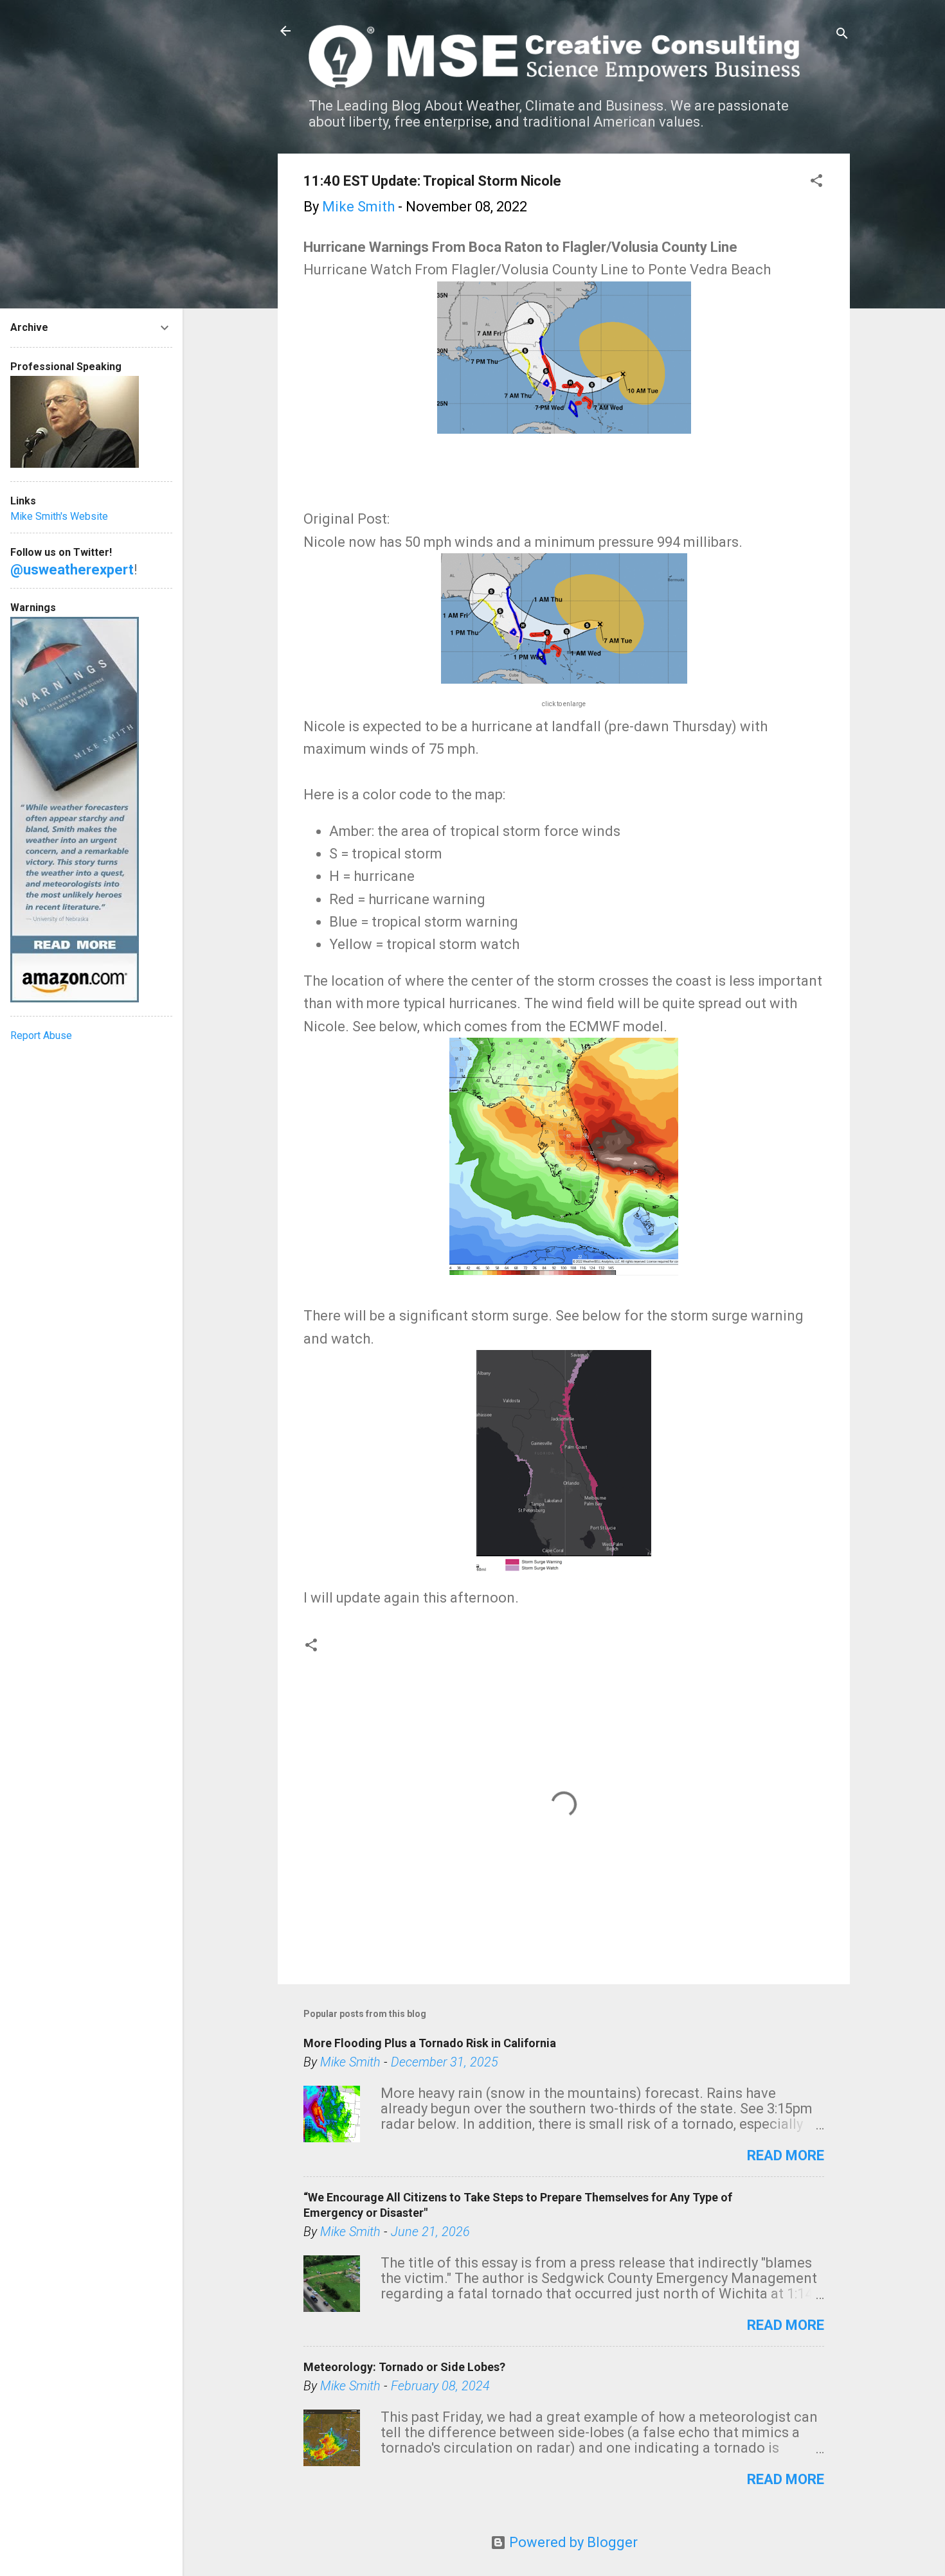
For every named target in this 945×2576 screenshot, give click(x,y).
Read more (786, 2155)
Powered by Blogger (572, 2542)
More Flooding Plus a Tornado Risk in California (430, 2043)
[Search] (842, 35)
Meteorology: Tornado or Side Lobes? (404, 2367)
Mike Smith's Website (59, 516)
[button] (816, 182)
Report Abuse (41, 1035)
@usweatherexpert (72, 570)
